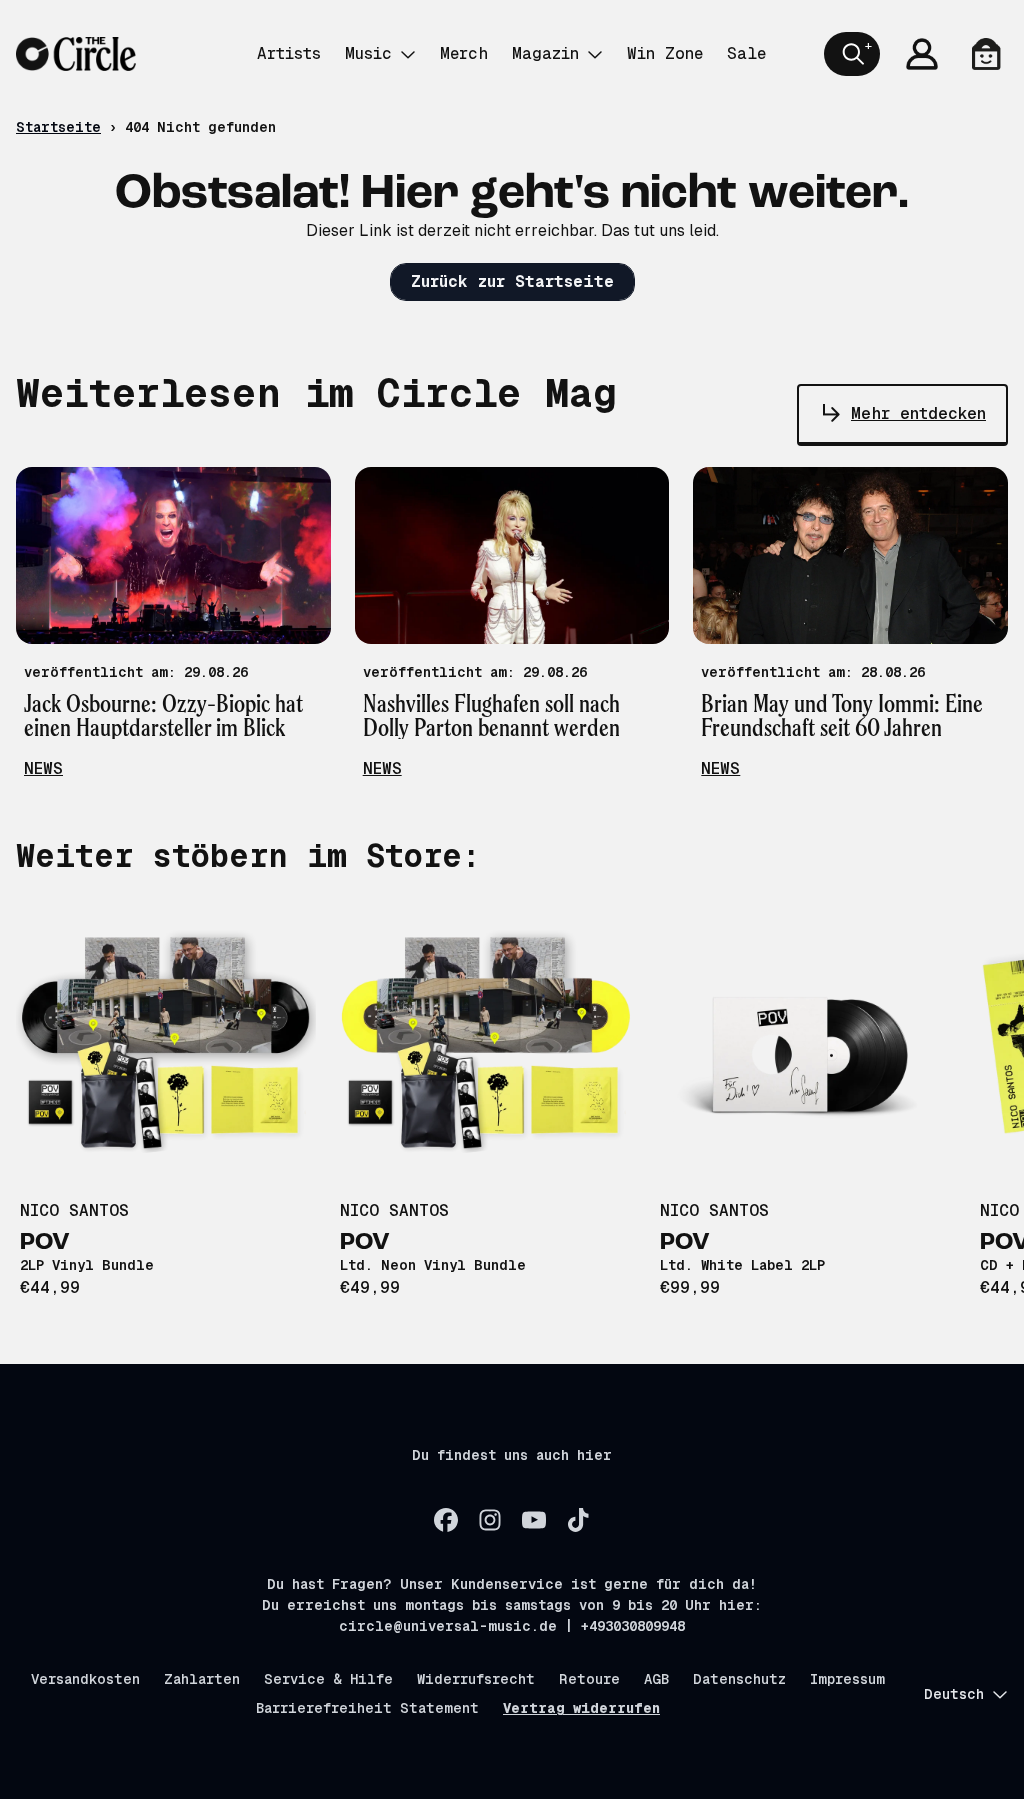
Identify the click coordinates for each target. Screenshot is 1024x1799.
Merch (464, 53)
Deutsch (954, 1694)
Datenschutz (739, 1679)
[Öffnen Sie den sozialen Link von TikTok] (578, 1520)
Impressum (847, 1679)
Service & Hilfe (328, 1679)
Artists (289, 53)
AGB (656, 1679)
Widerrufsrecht (476, 1679)
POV (45, 1243)
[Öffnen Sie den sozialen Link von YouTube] (534, 1520)
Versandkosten (85, 1679)
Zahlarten (202, 1679)
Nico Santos (74, 1210)
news (43, 768)
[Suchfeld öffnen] (852, 54)
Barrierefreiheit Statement (367, 1708)
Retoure (589, 1679)
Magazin (545, 53)
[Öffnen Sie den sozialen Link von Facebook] (446, 1520)
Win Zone (665, 53)
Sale (746, 53)
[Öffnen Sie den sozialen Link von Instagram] (490, 1520)
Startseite (58, 127)
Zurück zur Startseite (512, 281)
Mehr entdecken (918, 413)
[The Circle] (76, 54)
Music (368, 53)
